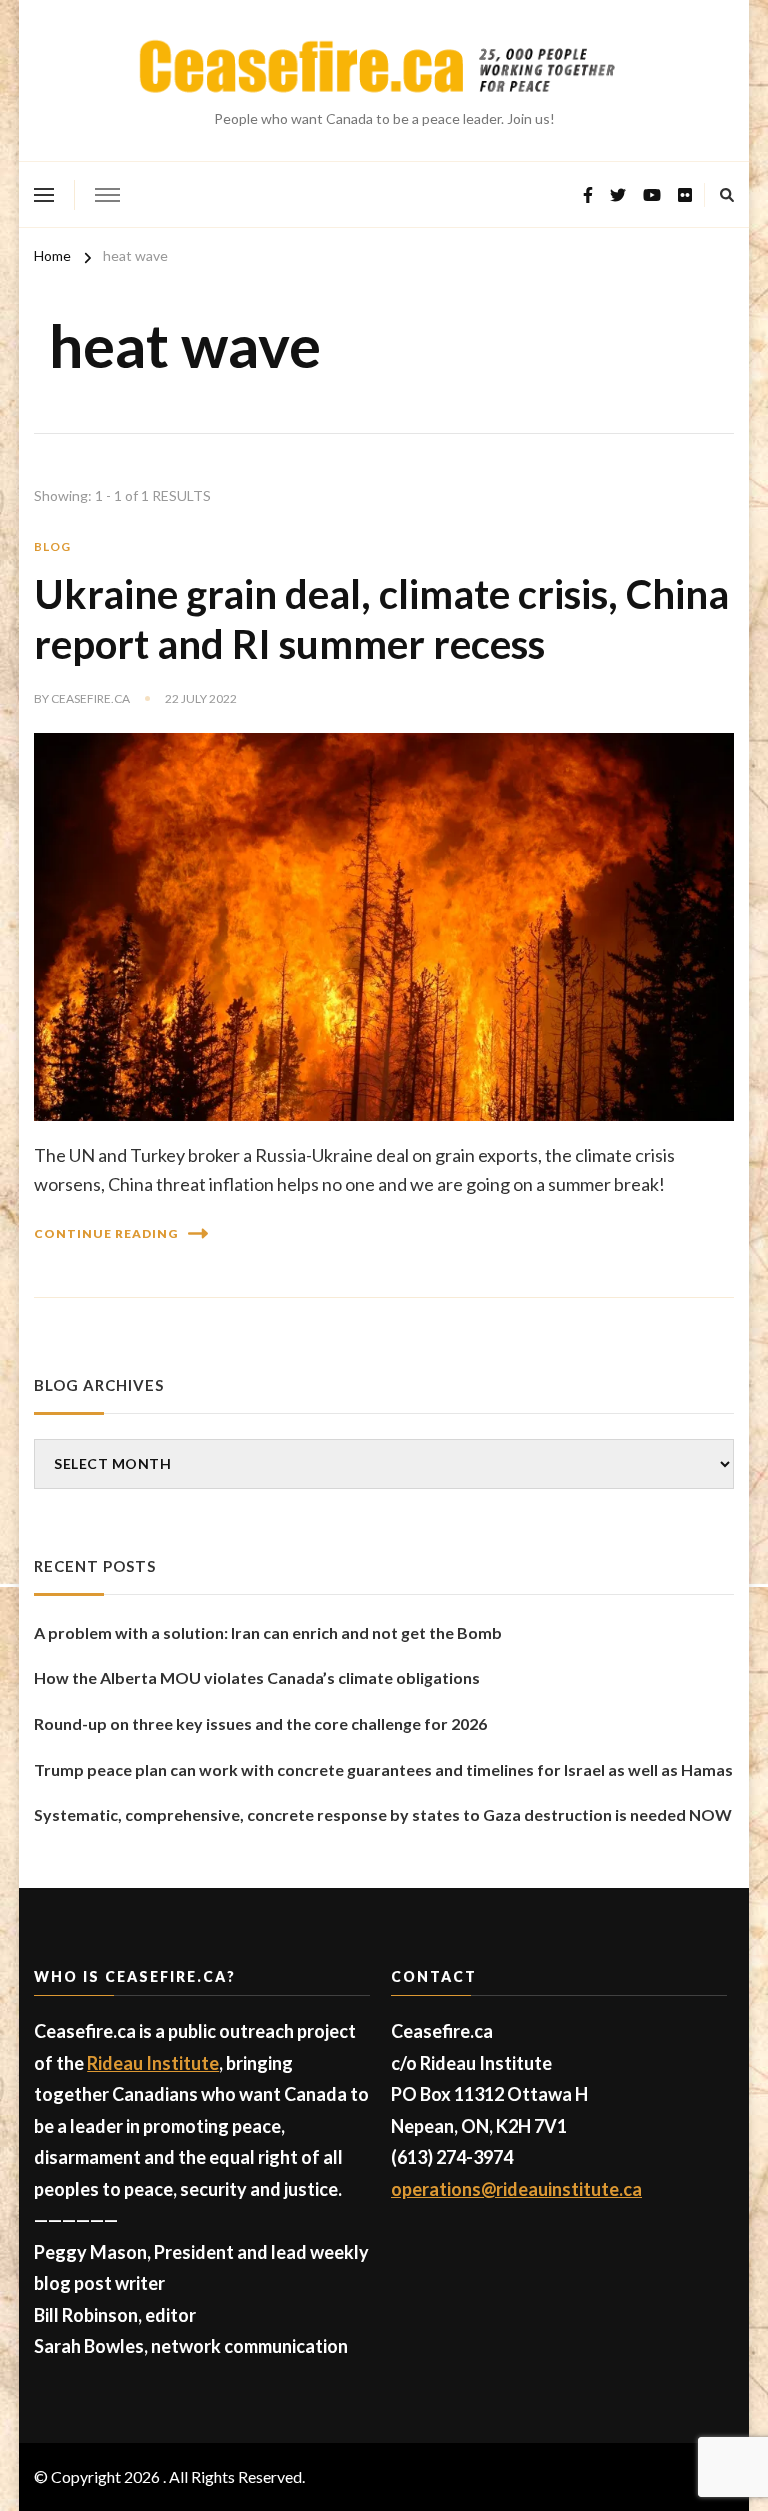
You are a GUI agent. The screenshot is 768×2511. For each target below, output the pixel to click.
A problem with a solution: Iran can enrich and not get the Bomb (268, 1632)
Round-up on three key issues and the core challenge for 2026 (260, 1723)
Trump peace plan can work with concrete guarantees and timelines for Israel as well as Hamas (383, 1769)
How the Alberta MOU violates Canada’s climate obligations (257, 1677)
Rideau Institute (153, 2063)
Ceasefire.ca (90, 698)
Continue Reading (106, 1233)
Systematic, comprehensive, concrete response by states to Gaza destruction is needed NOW (383, 1814)
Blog (52, 546)
